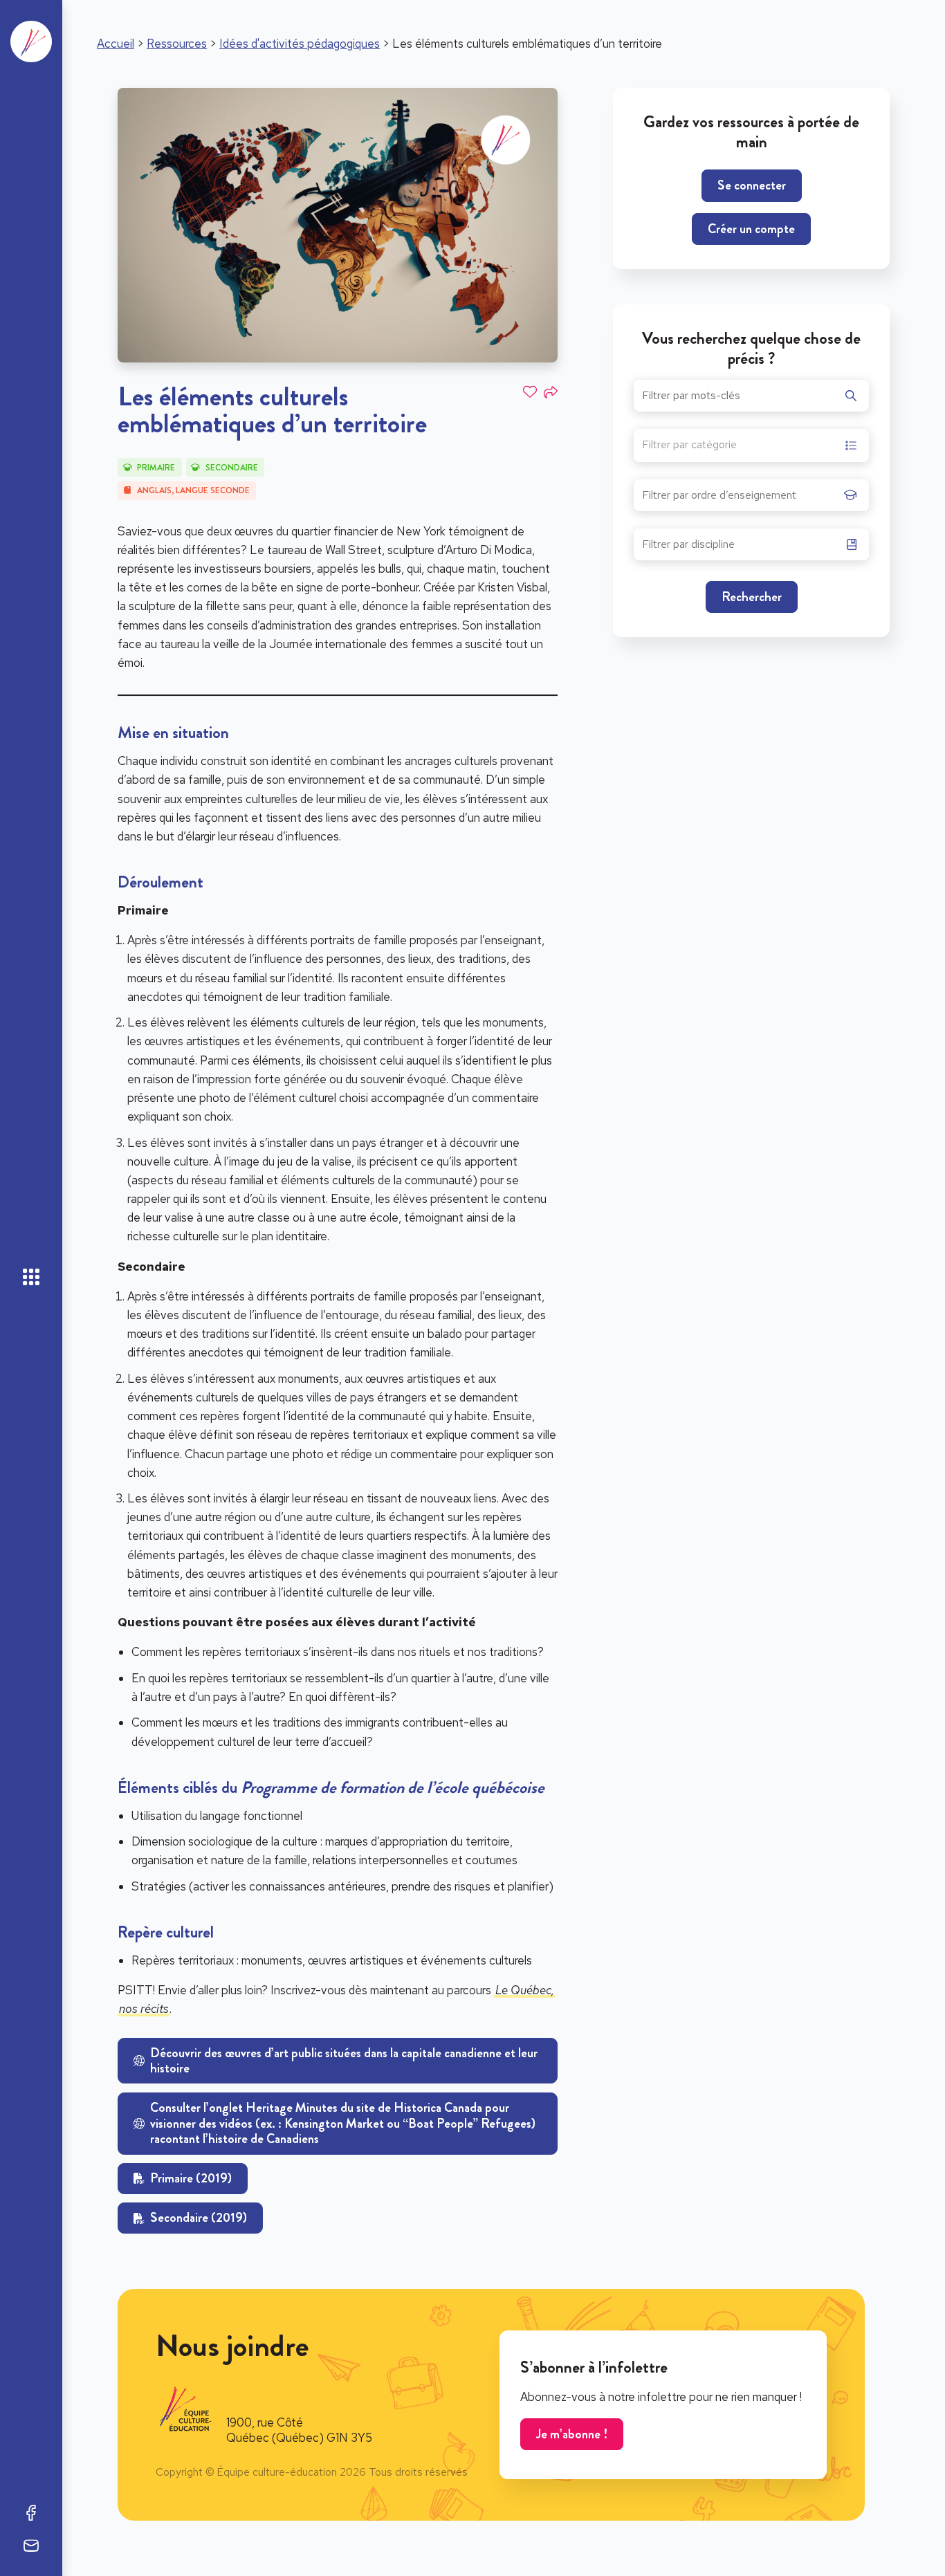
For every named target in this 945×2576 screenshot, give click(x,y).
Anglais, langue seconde (193, 490)
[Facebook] (31, 2512)
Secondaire (232, 468)
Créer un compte (751, 229)
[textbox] (689, 447)
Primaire (156, 468)
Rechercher (752, 597)
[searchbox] (740, 499)
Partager (551, 392)
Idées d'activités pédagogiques (300, 44)
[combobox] (751, 445)
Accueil (116, 44)
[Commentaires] (31, 2546)
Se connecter (752, 185)
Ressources (177, 44)
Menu (31, 1277)
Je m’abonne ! (572, 2434)
